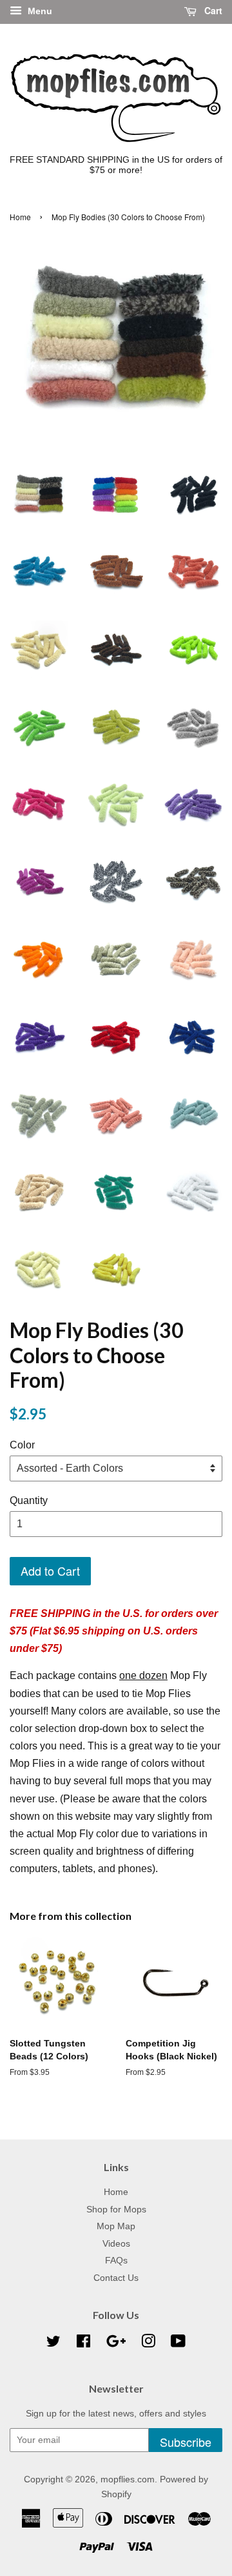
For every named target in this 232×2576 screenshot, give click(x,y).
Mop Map (116, 2226)
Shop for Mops (116, 2210)
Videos (116, 2244)
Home (20, 217)
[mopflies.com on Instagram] (148, 2344)
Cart (212, 10)
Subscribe (186, 2442)
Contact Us (116, 2278)
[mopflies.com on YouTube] (178, 2344)
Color (22, 1445)
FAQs (116, 2261)
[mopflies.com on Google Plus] (116, 2344)
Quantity (29, 1500)
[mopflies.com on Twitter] (53, 2344)
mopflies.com (128, 2479)
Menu (39, 11)
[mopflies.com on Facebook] (83, 2344)
